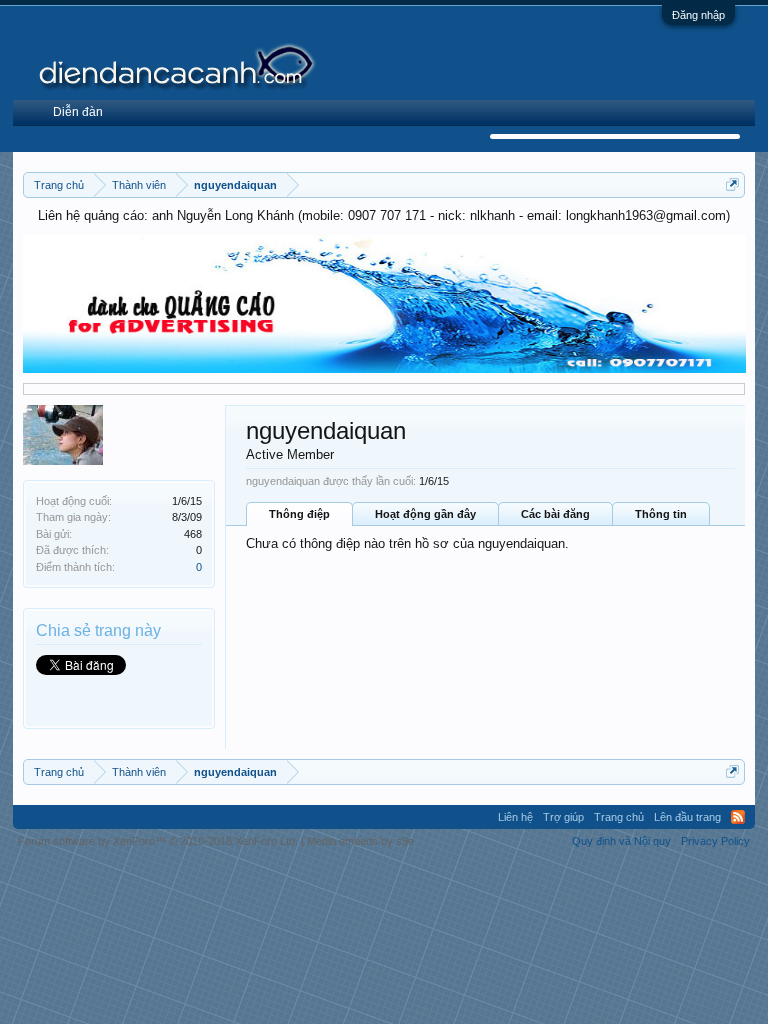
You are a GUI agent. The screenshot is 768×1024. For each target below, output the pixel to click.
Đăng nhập (698, 15)
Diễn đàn (78, 112)
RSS (738, 817)
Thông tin (661, 514)
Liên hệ (515, 817)
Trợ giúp (563, 817)
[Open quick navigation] (732, 184)
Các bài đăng (555, 514)
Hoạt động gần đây (425, 514)
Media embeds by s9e (360, 841)
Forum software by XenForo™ (158, 841)
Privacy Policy (715, 841)
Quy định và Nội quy (621, 841)
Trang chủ (619, 817)
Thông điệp (299, 514)
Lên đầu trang (687, 817)
